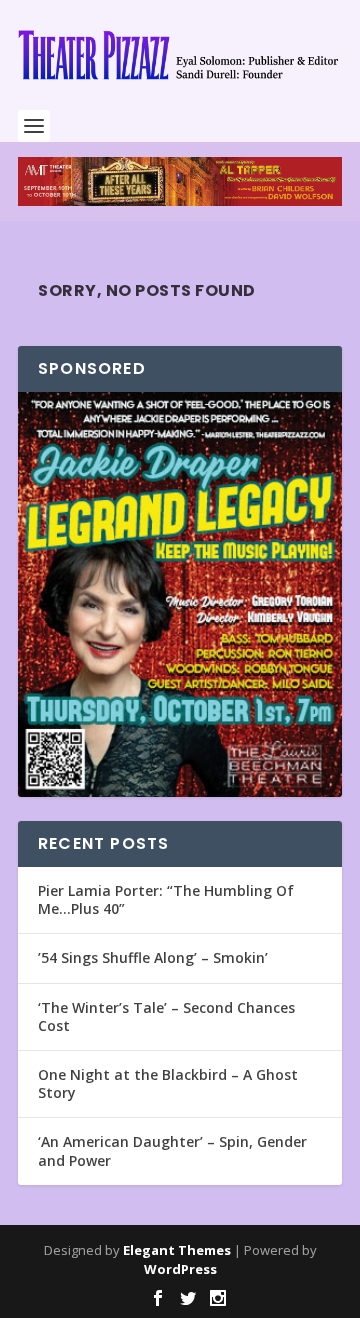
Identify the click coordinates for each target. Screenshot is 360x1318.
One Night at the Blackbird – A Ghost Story (168, 1083)
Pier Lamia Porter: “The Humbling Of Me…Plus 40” (166, 899)
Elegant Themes (177, 1250)
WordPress (180, 1269)
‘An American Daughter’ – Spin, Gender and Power (172, 1150)
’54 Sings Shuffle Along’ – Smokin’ (153, 957)
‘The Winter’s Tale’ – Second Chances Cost (166, 1016)
